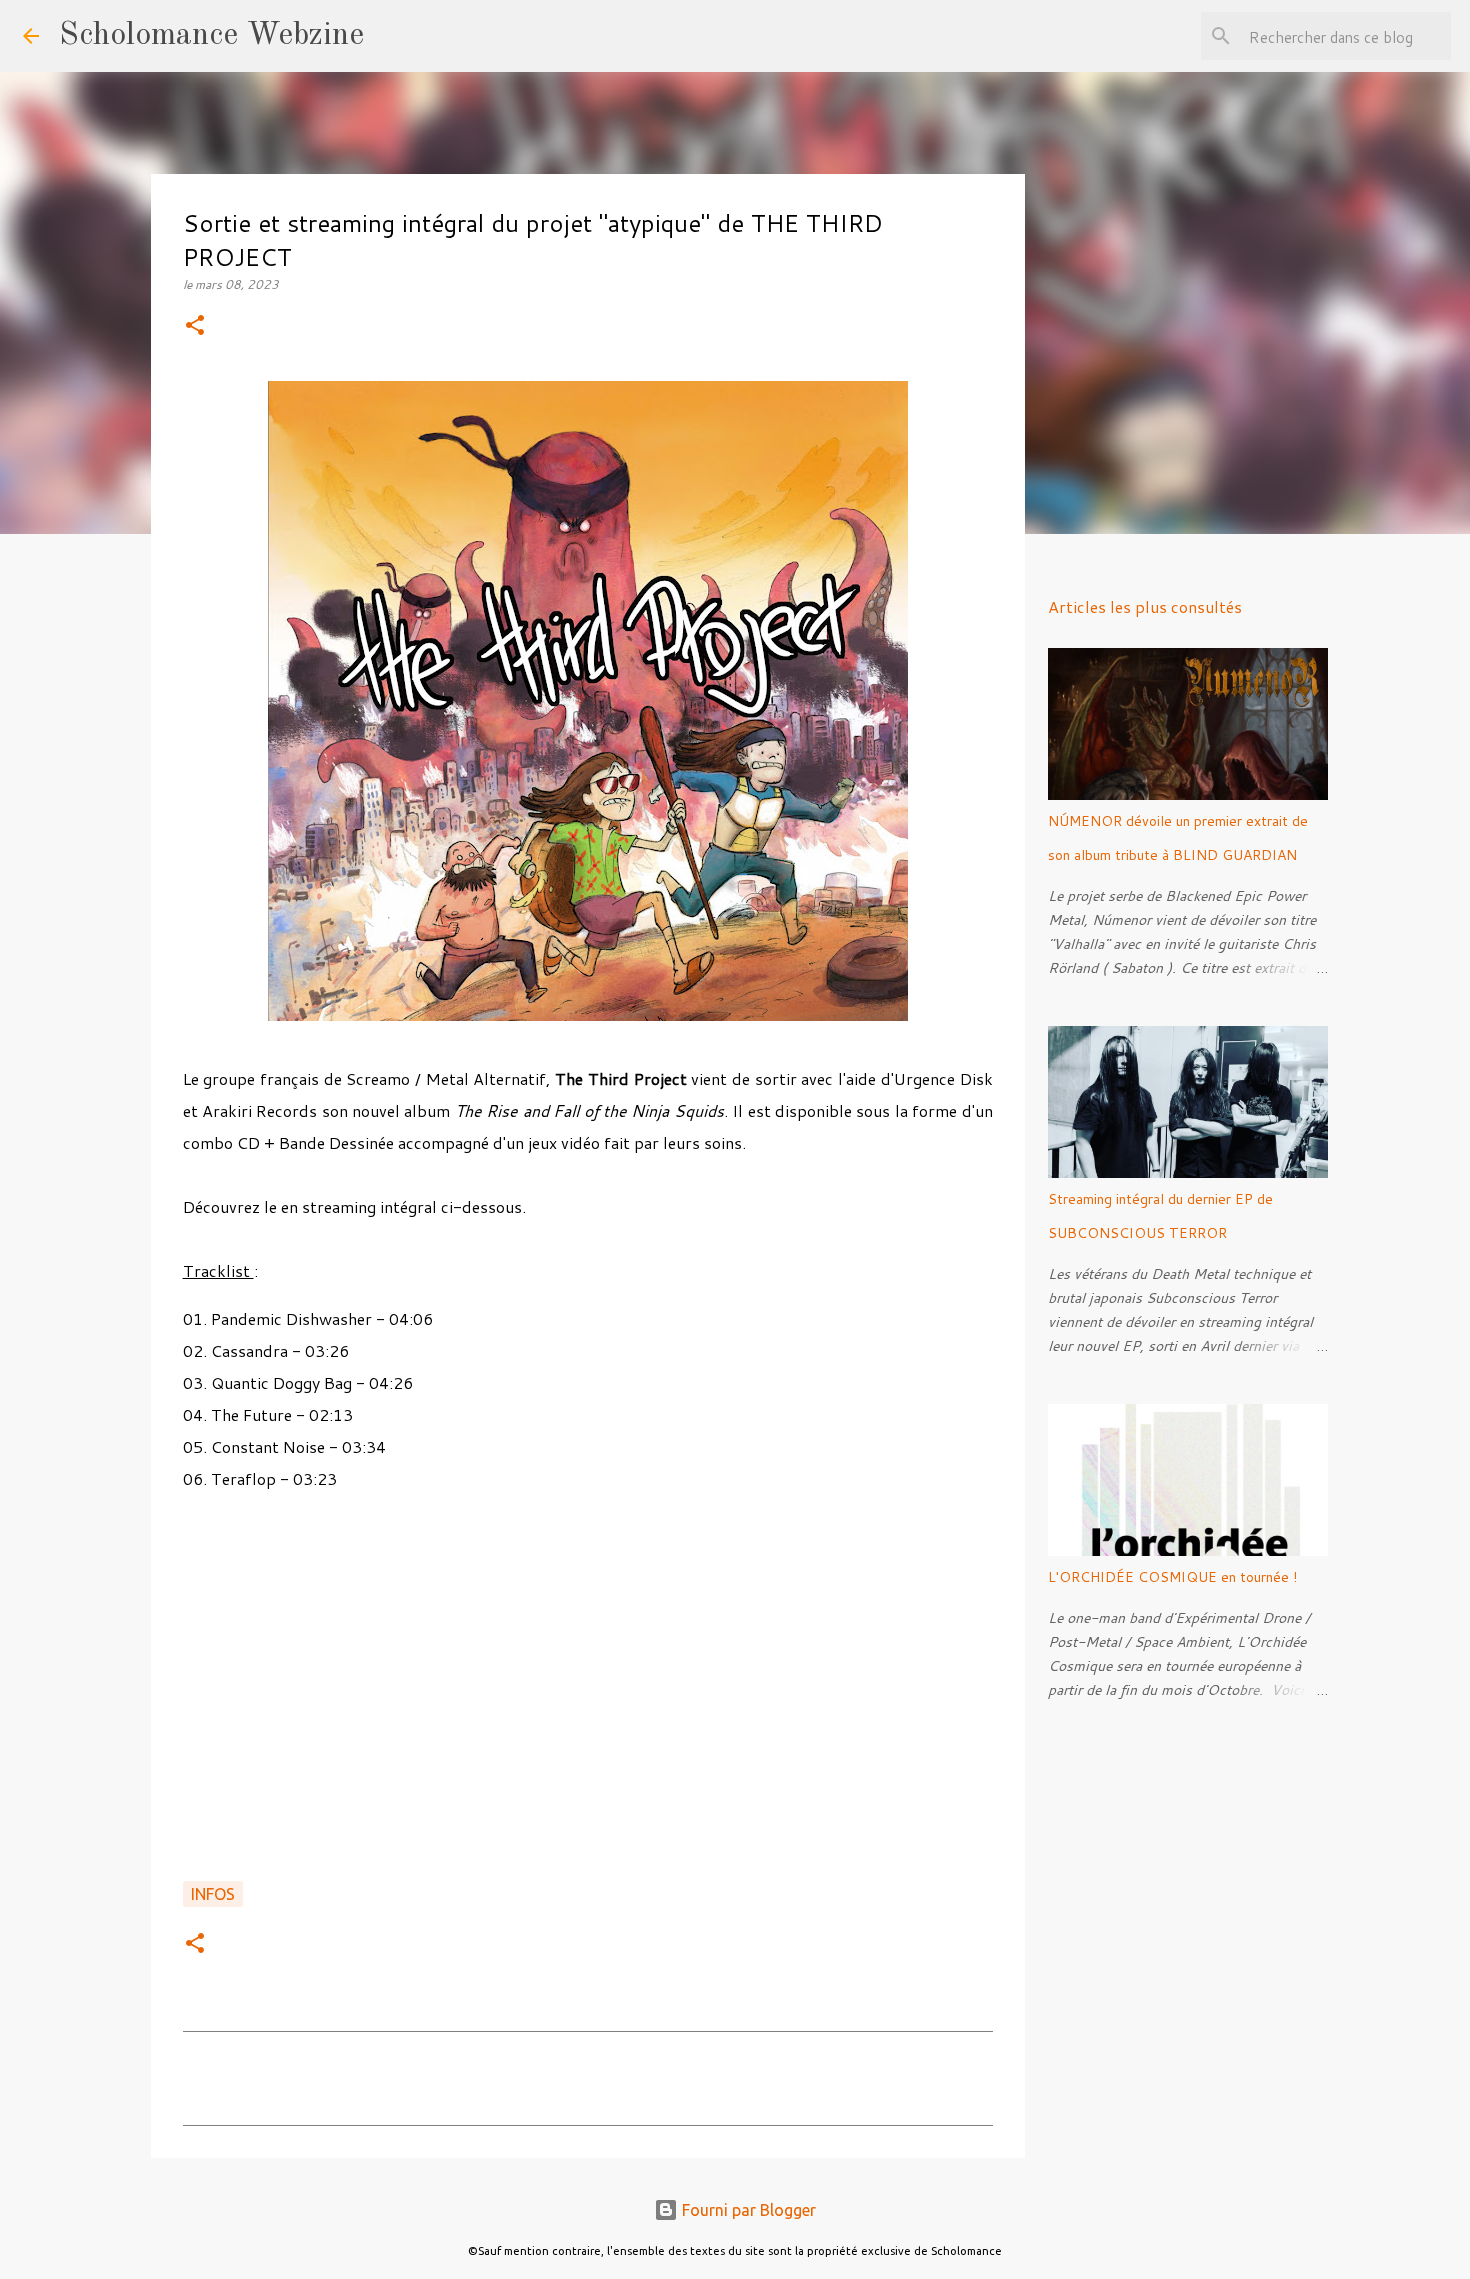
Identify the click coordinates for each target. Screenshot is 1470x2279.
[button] (195, 326)
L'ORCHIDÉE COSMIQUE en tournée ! (1172, 1577)
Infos (213, 1894)
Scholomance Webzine (211, 36)
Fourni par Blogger (747, 2210)
